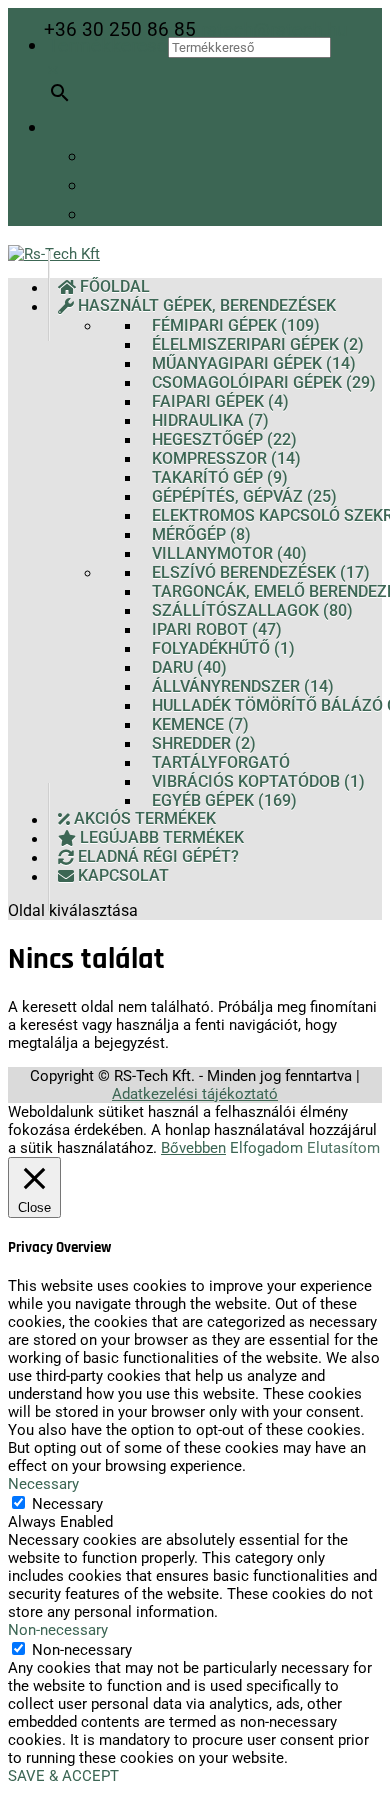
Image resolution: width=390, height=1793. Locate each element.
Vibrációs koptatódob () (258, 781)
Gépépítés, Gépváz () (244, 496)
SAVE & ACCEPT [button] (63, 1776)
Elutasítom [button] (343, 1148)
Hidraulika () (210, 420)
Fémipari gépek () (236, 325)
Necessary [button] (43, 1484)
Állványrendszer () (243, 686)
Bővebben (193, 1148)
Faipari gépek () (220, 401)
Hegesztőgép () (224, 439)
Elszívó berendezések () (261, 572)
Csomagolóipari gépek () (264, 382)
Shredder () (204, 743)
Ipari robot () (217, 629)
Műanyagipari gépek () (254, 363)
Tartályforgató (221, 762)
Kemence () (200, 724)
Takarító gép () (220, 477)
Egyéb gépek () (224, 800)
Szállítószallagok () (252, 610)
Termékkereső (108, 45)
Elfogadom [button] (266, 1148)
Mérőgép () (201, 534)
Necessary (67, 1504)
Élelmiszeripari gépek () (258, 344)
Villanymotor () (229, 553)
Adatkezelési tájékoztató (195, 1094)
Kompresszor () (226, 458)
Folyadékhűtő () (223, 648)
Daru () (189, 667)
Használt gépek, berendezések (205, 306)
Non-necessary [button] (58, 1630)
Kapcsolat (121, 876)
